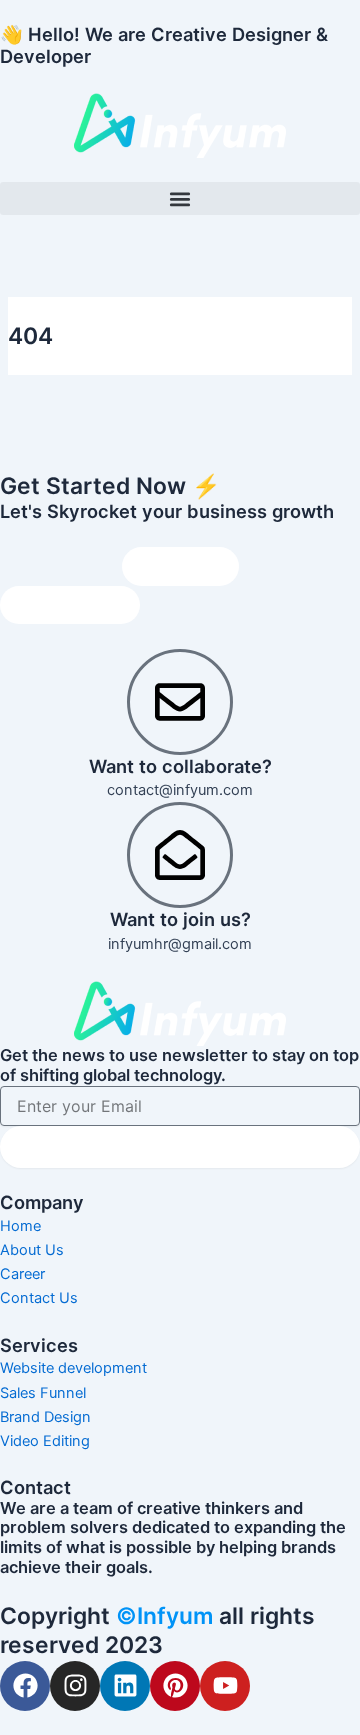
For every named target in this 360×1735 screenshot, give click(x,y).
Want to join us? (180, 919)
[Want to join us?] (180, 855)
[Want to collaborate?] (180, 702)
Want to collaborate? (180, 766)
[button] (180, 198)
